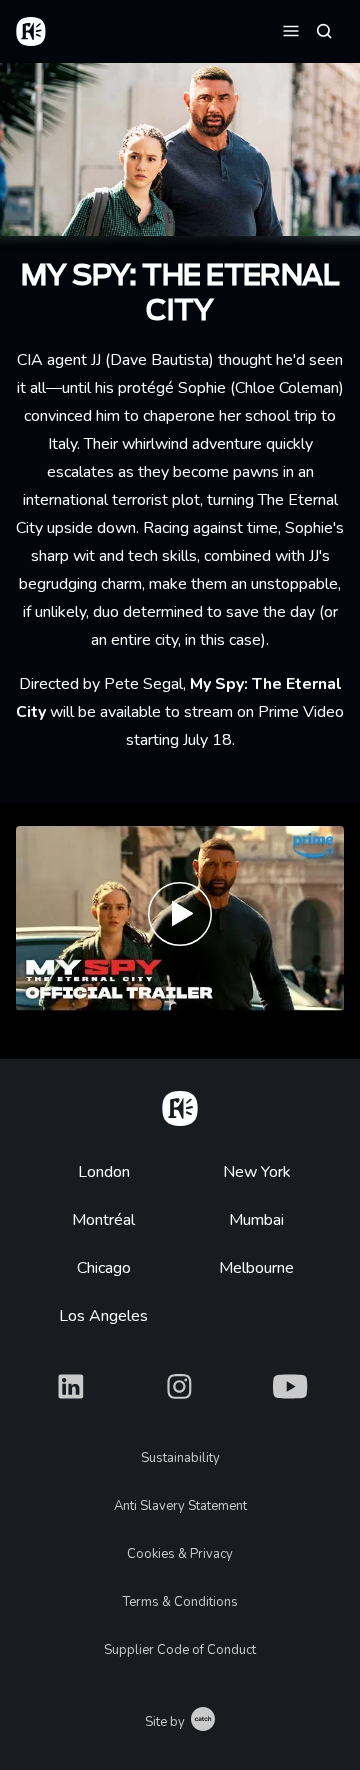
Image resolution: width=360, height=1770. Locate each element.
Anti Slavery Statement (180, 1506)
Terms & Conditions (180, 1602)
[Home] (180, 1105)
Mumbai (256, 1220)
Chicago (104, 1268)
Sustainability (180, 1458)
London (104, 1172)
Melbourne (256, 1268)
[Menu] (291, 30)
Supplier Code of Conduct (180, 1650)
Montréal (103, 1220)
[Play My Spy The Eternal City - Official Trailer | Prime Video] (180, 918)
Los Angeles (103, 1316)
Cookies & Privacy (180, 1554)
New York (257, 1172)
